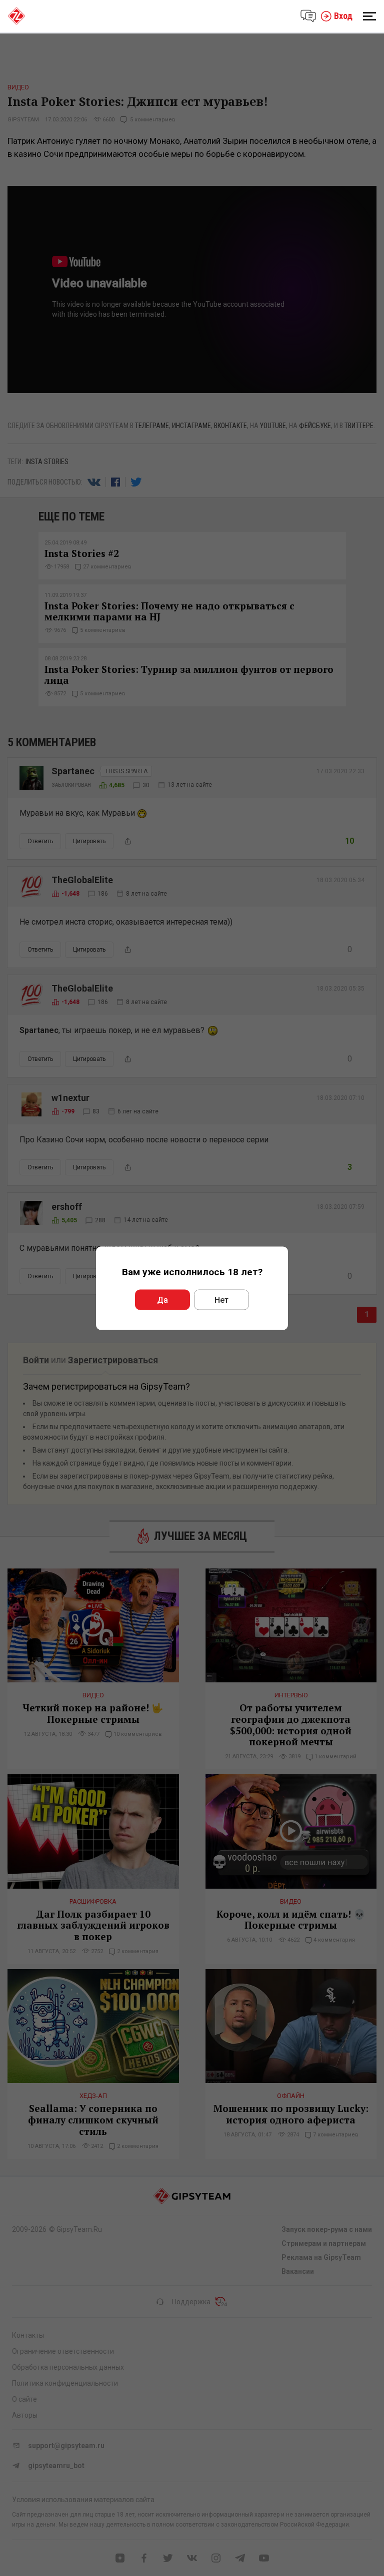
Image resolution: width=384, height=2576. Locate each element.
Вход (343, 16)
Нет (221, 1299)
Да (162, 1299)
